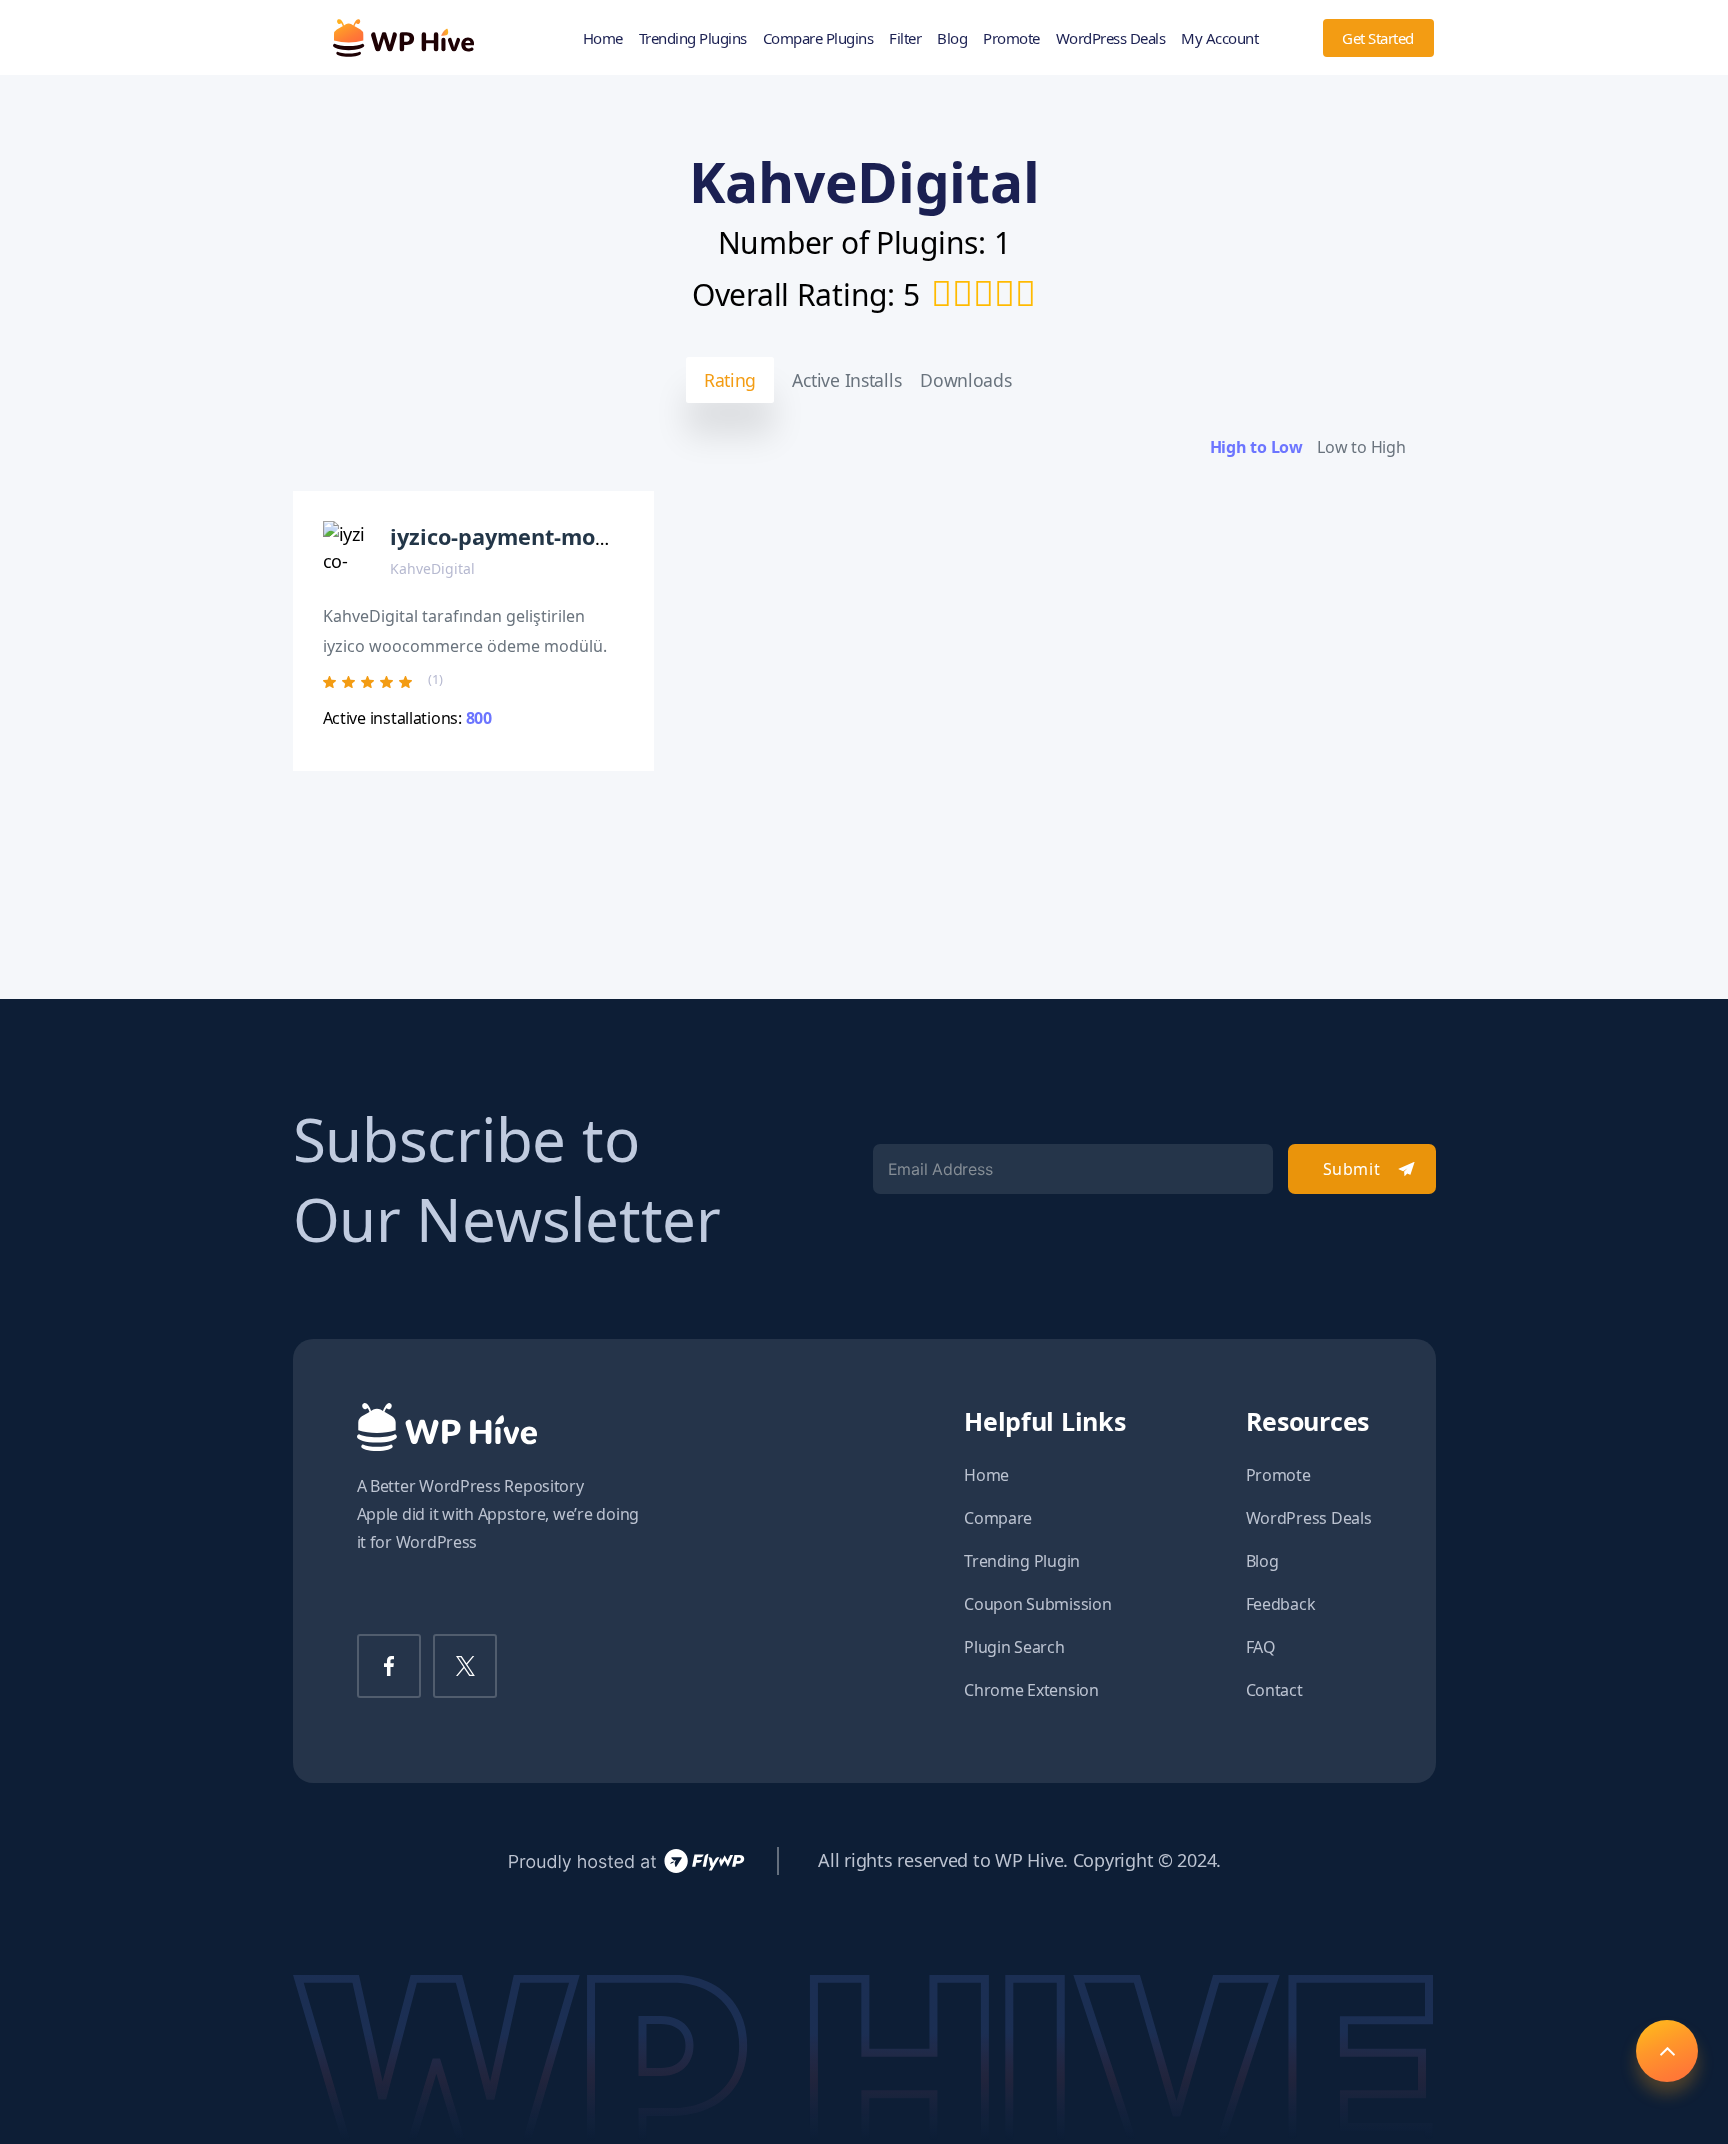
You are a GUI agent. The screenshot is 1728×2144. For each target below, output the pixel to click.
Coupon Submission (1037, 1604)
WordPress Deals (1111, 38)
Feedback (1281, 1604)
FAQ (1261, 1647)
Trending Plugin (1022, 1561)
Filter (905, 38)
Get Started (1378, 38)
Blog (952, 38)
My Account (1219, 38)
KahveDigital (432, 568)
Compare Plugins (818, 38)
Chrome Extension (1031, 1690)
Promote (1011, 38)
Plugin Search (1014, 1647)
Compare (998, 1518)
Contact (1274, 1690)
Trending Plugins (693, 38)
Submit (1351, 1169)
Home (603, 38)
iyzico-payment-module (516, 536)
